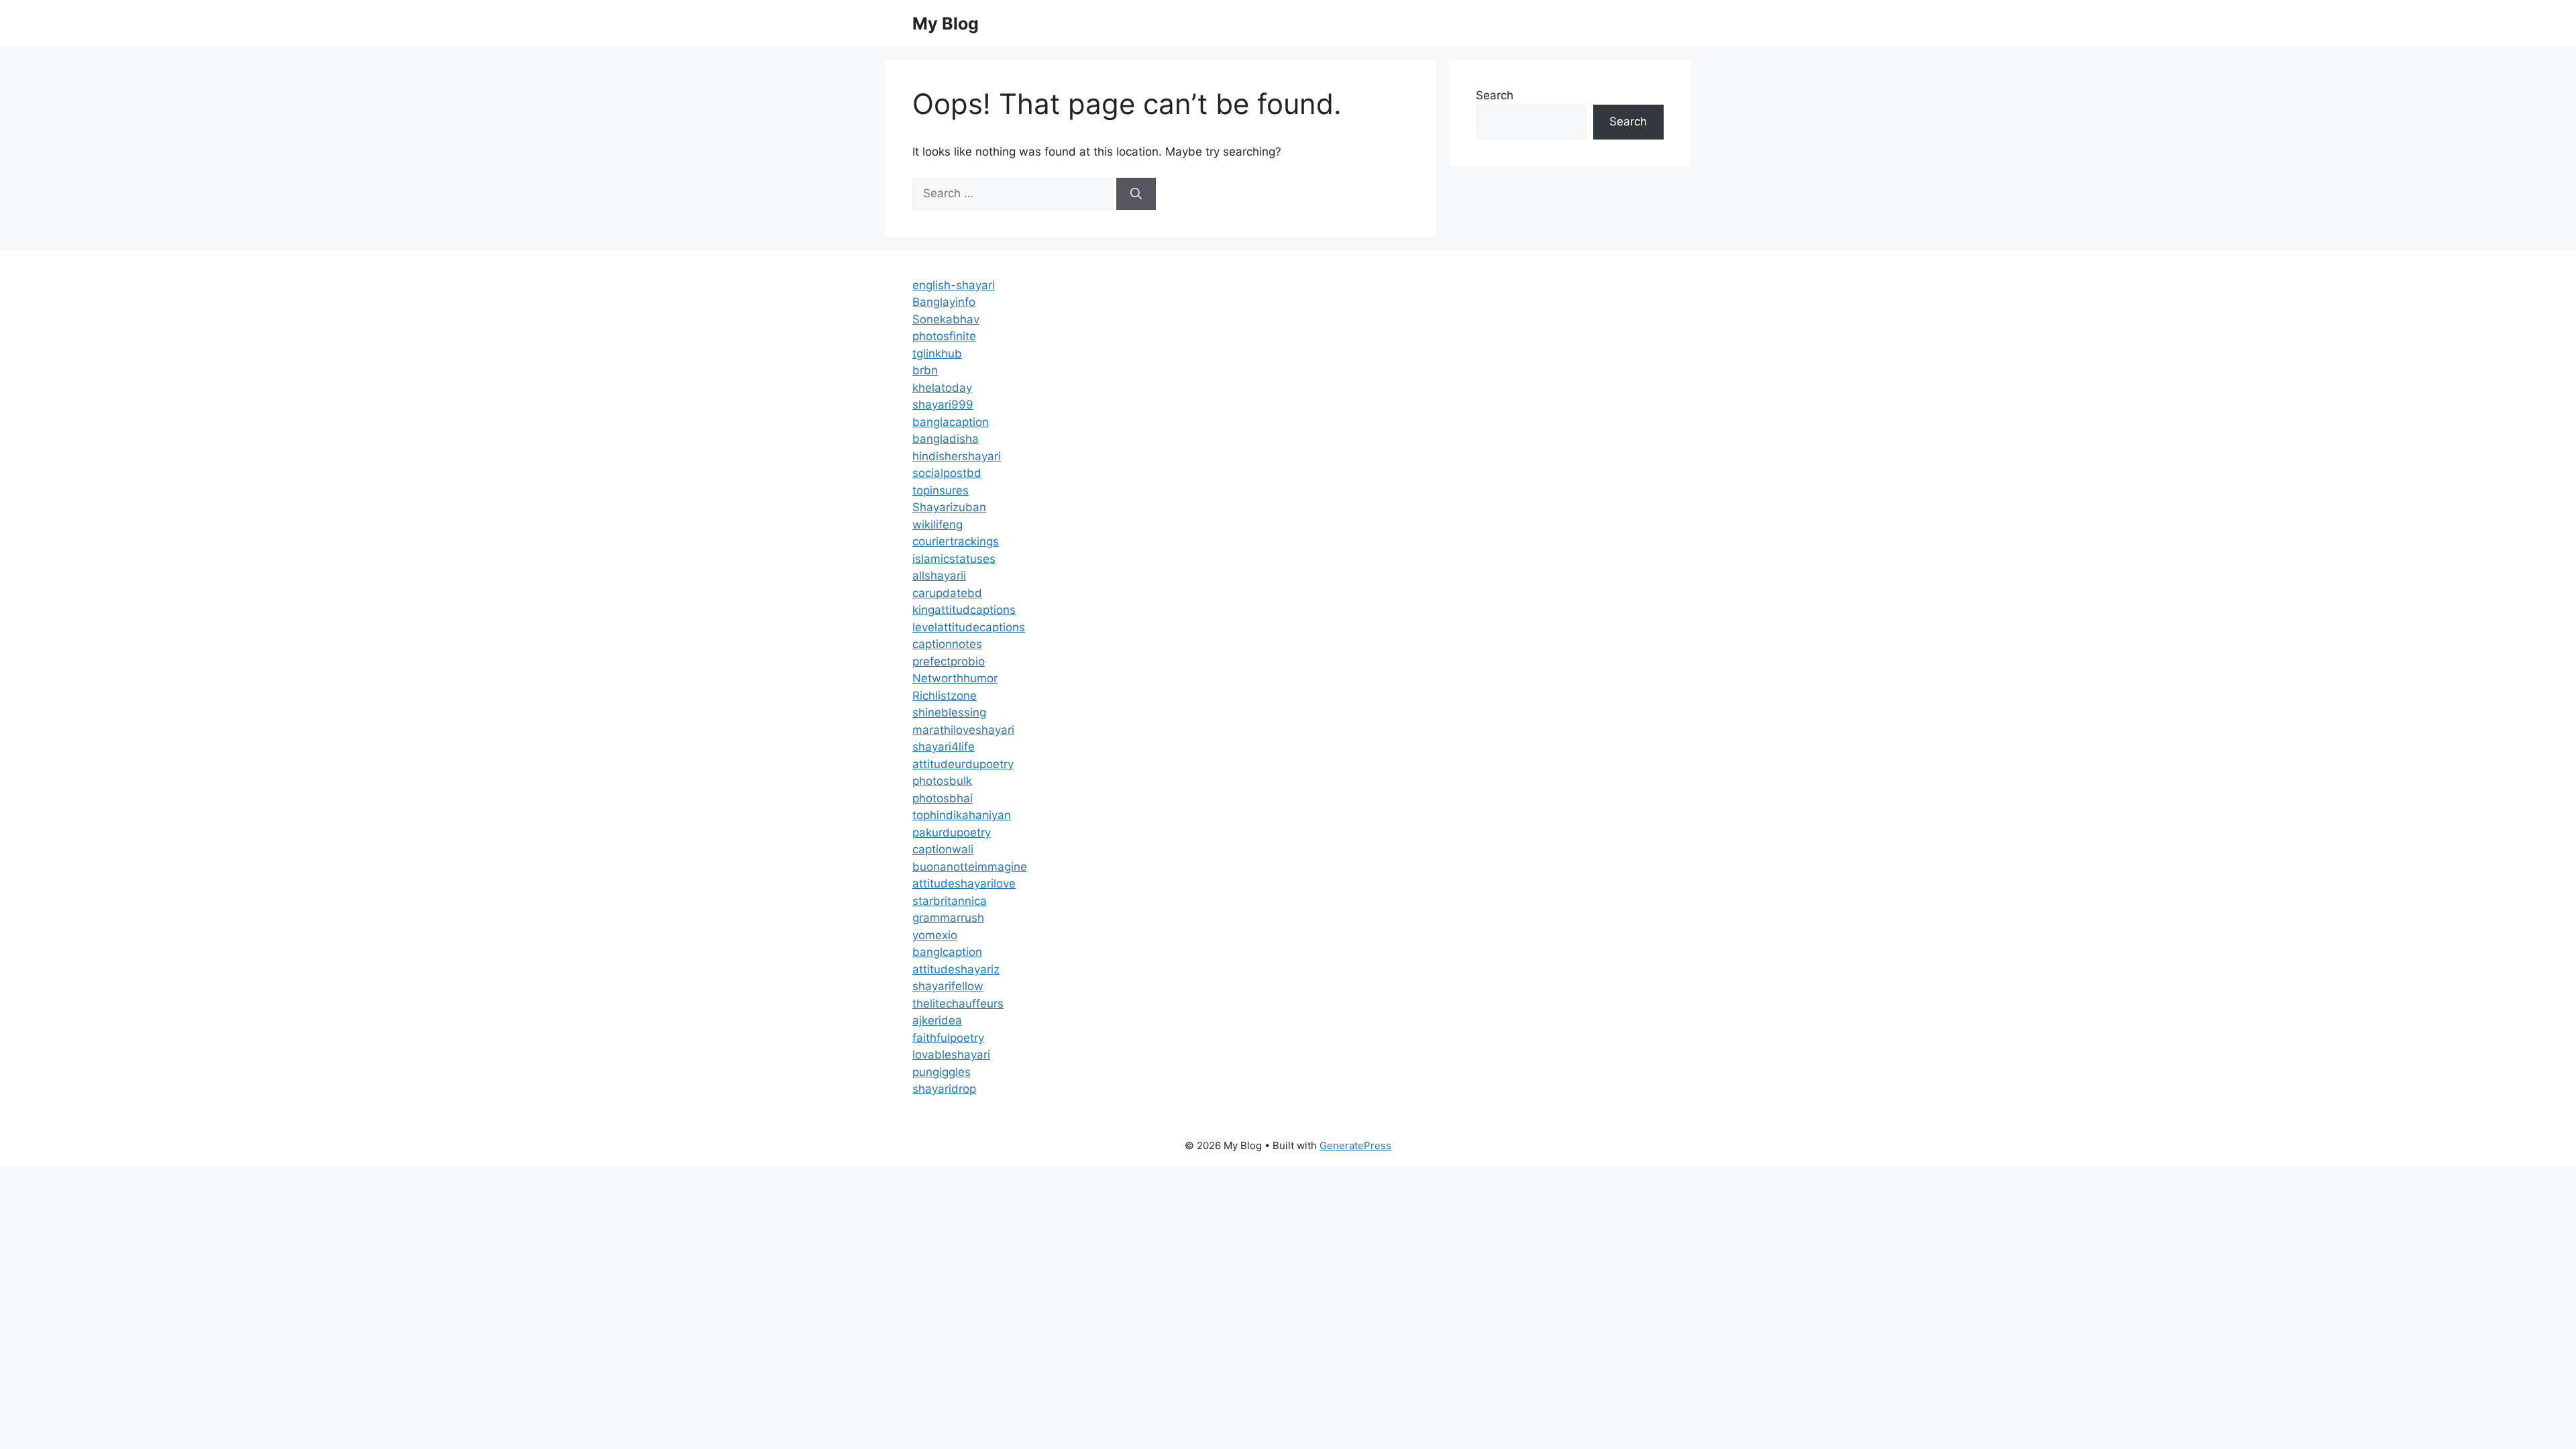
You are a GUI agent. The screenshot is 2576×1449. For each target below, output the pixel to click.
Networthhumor (955, 678)
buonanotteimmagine (970, 867)
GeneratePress (1355, 1145)
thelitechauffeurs (958, 1004)
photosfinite (944, 336)
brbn (925, 370)
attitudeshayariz (956, 969)
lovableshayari (951, 1055)
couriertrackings (956, 541)
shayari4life (944, 747)
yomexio (935, 935)
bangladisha (946, 439)
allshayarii (939, 576)
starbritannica (950, 901)
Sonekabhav (946, 319)
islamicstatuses (954, 559)
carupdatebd (947, 593)
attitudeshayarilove (964, 883)
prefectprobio (949, 661)
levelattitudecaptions (969, 627)
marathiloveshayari (963, 730)
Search (1495, 95)
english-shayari (954, 285)
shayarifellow (948, 986)
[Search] (1136, 194)
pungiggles (942, 1072)
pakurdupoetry (952, 833)
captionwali (943, 849)
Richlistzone (945, 696)
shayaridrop (944, 1089)
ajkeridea (937, 1020)
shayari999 (943, 405)
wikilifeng (937, 525)
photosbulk (942, 781)
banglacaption (951, 422)
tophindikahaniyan (962, 815)
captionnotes (947, 644)
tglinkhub (937, 354)
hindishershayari (957, 456)
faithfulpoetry (948, 1038)
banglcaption (947, 952)
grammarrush (948, 918)
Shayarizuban (949, 507)
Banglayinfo (944, 302)
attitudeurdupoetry (963, 764)
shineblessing (949, 712)
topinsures (941, 490)
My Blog (946, 23)
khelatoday (942, 388)
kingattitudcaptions (964, 610)
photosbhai (943, 798)
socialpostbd (947, 473)
